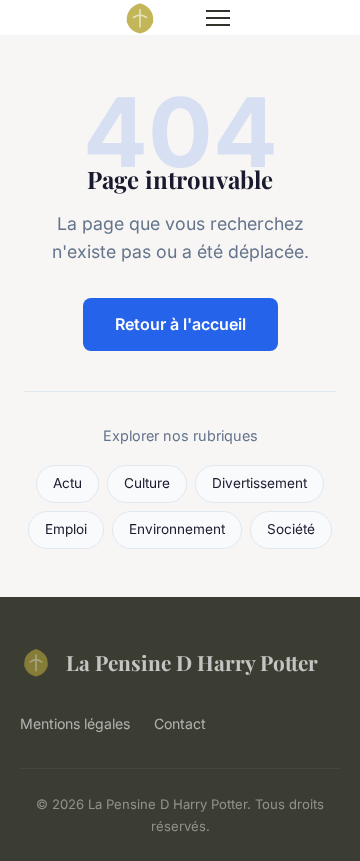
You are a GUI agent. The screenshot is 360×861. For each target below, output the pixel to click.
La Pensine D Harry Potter (192, 662)
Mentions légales (75, 723)
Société (291, 529)
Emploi (66, 529)
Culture (147, 483)
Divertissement (259, 483)
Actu (67, 483)
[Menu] (218, 18)
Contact (180, 723)
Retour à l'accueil (180, 324)
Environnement (177, 529)
